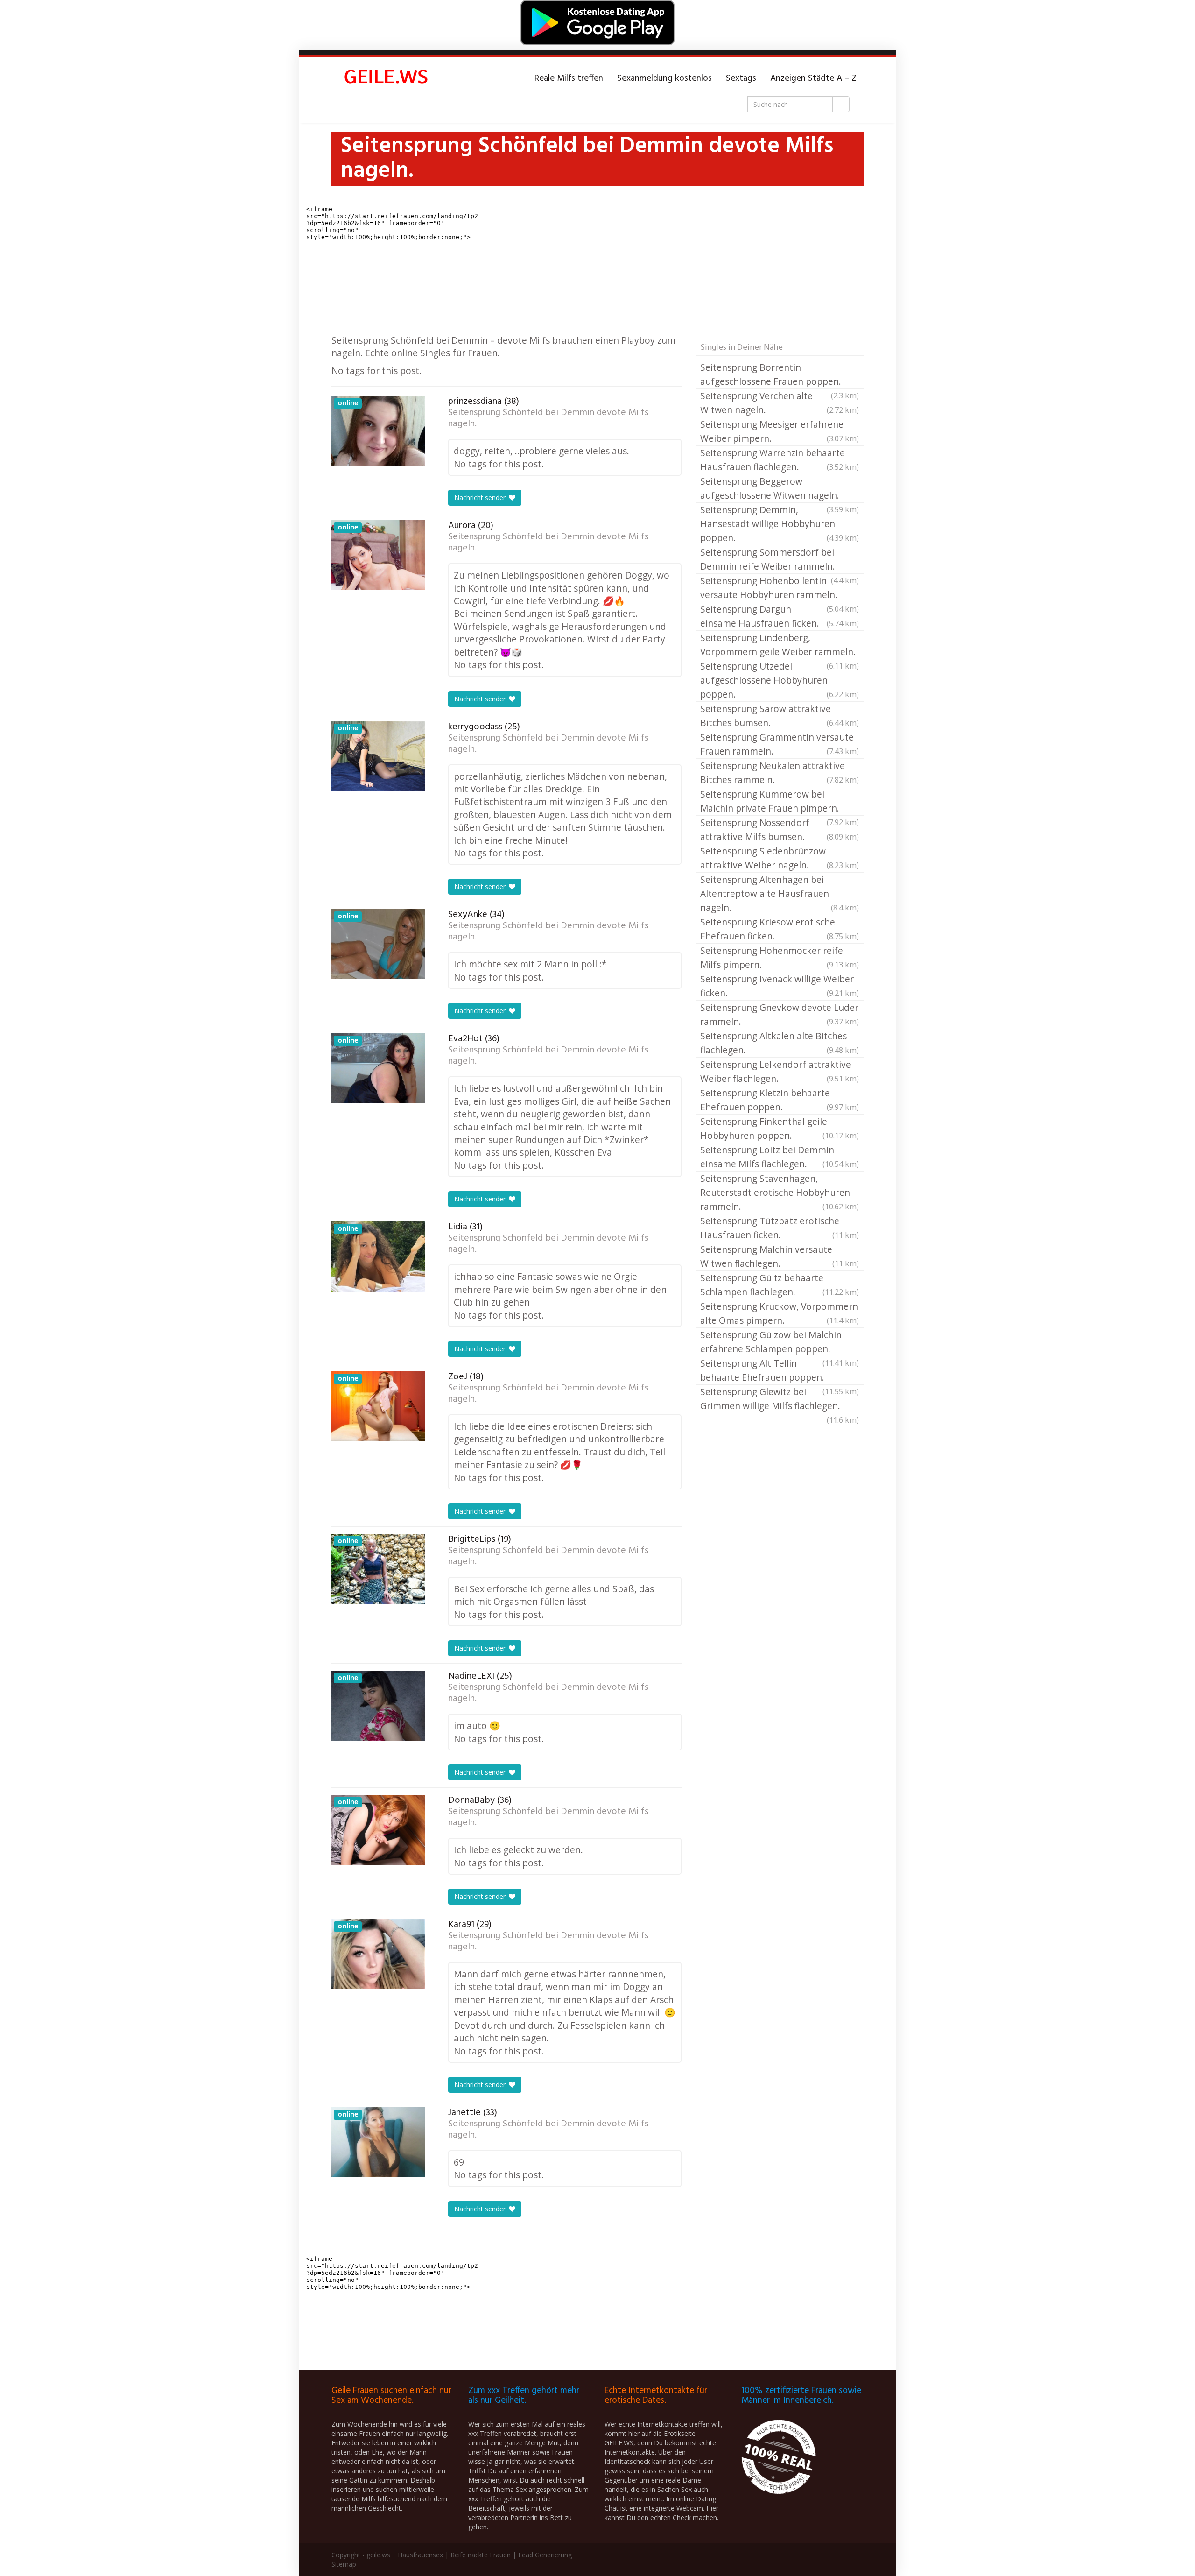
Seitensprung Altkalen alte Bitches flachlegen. (780, 1043)
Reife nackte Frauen (481, 2555)
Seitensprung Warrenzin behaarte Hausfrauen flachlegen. (780, 460)
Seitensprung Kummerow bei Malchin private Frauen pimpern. (780, 802)
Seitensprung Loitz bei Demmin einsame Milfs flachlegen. (780, 1157)
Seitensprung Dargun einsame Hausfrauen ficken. (780, 616)
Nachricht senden (482, 498)
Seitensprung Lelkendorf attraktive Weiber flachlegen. (780, 1071)
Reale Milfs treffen (569, 78)
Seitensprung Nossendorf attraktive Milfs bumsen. (780, 829)
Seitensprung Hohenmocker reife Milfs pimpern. (780, 957)
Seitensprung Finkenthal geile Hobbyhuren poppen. (780, 1128)
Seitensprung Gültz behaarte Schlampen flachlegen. (780, 1285)
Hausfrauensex (420, 2555)
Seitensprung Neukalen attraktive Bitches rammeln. (780, 773)
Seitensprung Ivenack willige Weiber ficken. (780, 986)
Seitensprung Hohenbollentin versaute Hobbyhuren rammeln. (780, 588)
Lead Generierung (545, 2555)
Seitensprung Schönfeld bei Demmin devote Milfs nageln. (548, 418)
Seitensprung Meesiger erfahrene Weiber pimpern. (780, 431)
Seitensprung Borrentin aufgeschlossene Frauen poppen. (780, 375)
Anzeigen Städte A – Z (813, 78)
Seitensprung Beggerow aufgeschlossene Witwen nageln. (780, 489)
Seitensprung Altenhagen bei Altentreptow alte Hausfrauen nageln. (780, 893)
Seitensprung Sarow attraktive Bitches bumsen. (780, 716)
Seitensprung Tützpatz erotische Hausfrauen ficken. (780, 1228)
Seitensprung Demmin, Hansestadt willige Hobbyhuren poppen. (780, 524)
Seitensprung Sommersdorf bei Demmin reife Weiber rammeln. (780, 560)
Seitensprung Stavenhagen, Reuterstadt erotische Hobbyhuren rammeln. (780, 1192)
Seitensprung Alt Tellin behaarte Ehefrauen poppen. (780, 1371)
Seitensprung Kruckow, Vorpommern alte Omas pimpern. (780, 1313)
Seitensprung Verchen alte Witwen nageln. (780, 403)
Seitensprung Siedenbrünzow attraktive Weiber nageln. (780, 858)
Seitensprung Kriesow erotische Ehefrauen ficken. (780, 929)
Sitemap (344, 2564)
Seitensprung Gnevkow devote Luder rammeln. (780, 1014)
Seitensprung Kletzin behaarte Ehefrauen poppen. (780, 1100)
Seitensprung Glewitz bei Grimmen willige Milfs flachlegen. (780, 1399)
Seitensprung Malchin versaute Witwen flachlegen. (780, 1256)
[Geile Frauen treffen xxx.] (387, 78)
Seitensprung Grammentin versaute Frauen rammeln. (780, 744)
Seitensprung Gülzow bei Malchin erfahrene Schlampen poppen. (780, 1342)
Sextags (741, 78)
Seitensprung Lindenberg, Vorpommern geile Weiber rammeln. (780, 645)
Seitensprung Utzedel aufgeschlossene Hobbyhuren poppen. (780, 680)
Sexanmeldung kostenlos (664, 78)
